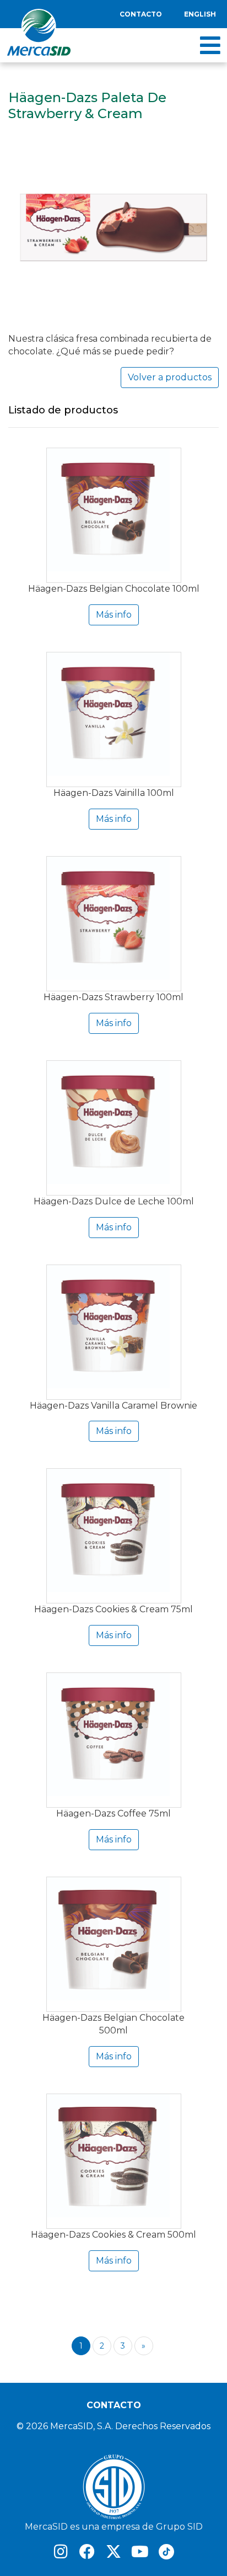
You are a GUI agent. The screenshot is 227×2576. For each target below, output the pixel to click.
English (200, 14)
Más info (114, 615)
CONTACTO (114, 2405)
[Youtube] (140, 2552)
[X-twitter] (113, 2552)
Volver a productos (170, 377)
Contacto (141, 14)
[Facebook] (87, 2552)
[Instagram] (61, 2552)
